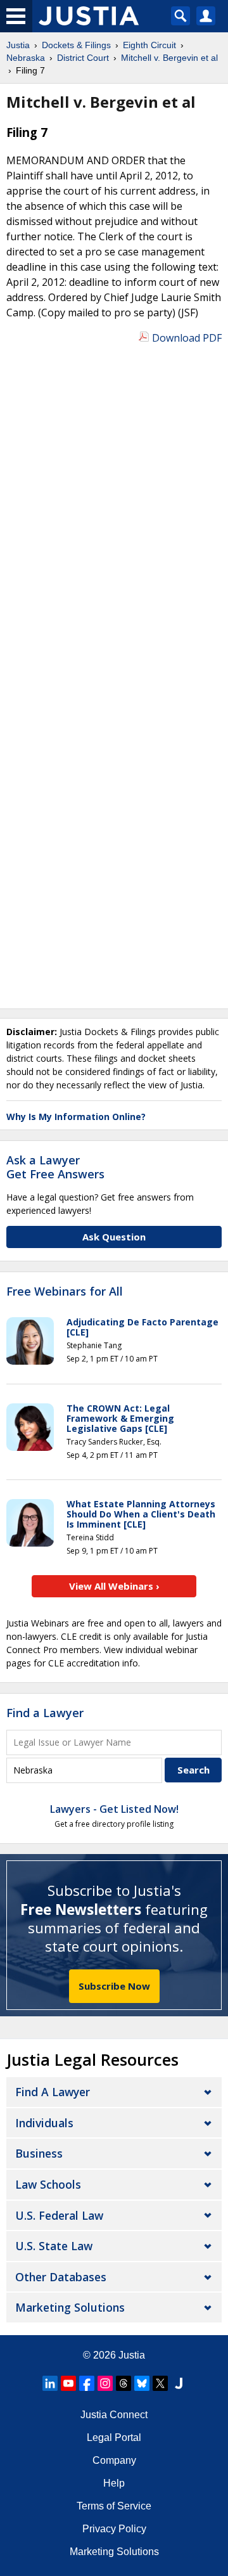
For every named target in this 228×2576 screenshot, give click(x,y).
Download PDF (187, 338)
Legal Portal (114, 2438)
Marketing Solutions (70, 2307)
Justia (132, 2355)
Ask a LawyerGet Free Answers (55, 1167)
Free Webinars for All (65, 1292)
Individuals (44, 2123)
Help (114, 2483)
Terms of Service (114, 2506)
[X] (160, 2383)
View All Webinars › (114, 1586)
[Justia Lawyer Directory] (179, 2383)
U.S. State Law (54, 2246)
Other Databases (61, 2277)
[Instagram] (105, 2383)
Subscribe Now (114, 1986)
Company (114, 2460)
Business (39, 2153)
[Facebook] (87, 2383)
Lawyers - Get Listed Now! (114, 1809)
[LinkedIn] (50, 2383)
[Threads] (123, 2383)
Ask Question (114, 1237)
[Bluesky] (142, 2383)
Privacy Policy (114, 2529)
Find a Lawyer (45, 1713)
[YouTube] (68, 2383)
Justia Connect (114, 2415)
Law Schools (48, 2184)
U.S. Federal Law (59, 2215)
